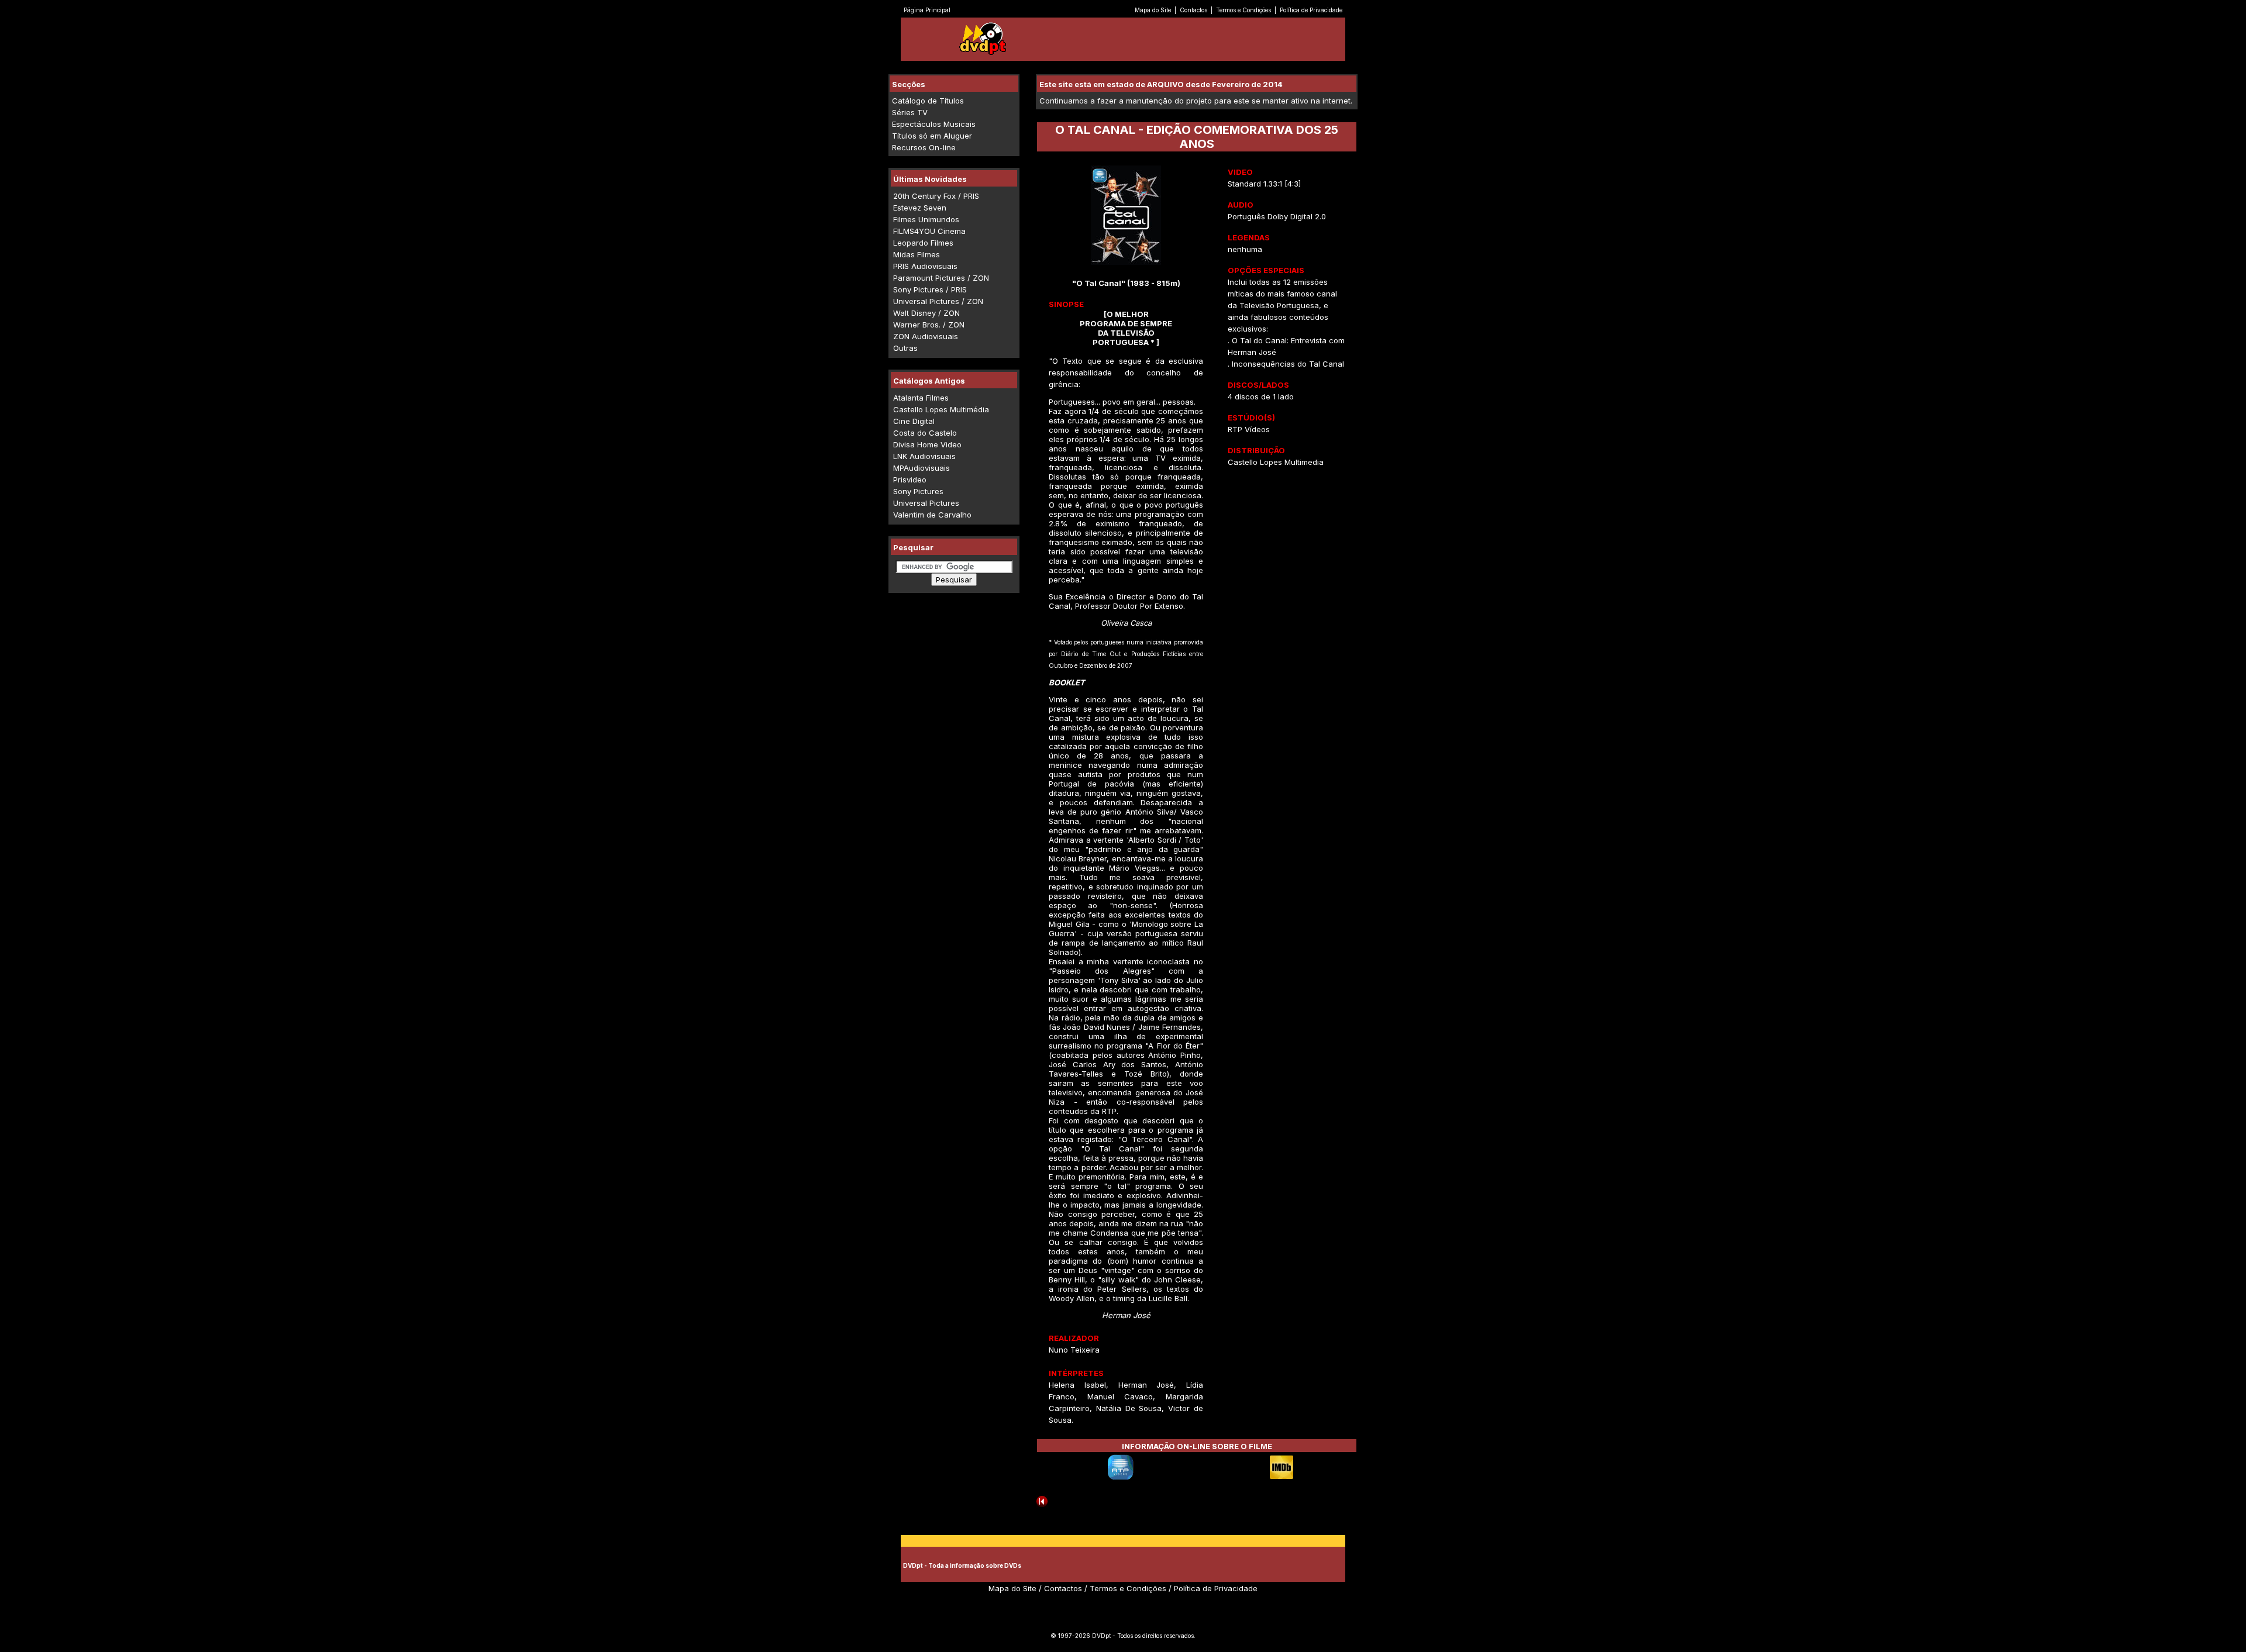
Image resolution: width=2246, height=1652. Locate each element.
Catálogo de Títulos (928, 101)
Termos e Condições (1243, 10)
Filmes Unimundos (926, 219)
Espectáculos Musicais (934, 124)
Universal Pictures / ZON (938, 301)
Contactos (1193, 10)
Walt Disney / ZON (926, 313)
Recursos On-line (924, 147)
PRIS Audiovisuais (925, 266)
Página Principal (927, 10)
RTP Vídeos (1249, 429)
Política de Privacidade (1311, 10)
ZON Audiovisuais (926, 336)
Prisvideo (910, 480)
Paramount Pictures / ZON (941, 278)
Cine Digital (914, 421)
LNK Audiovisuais (924, 456)
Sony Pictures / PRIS (930, 289)
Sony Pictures (918, 491)
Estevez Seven (920, 208)
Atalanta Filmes (921, 398)
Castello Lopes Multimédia (941, 409)
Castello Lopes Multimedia (1276, 462)
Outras (905, 348)
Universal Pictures (926, 503)
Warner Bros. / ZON (929, 325)
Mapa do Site (1153, 10)
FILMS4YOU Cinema (929, 231)
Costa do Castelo (925, 433)
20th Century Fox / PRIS (936, 196)
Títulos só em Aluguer (932, 136)
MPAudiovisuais (922, 468)
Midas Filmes (917, 254)
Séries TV (910, 112)
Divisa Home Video (927, 444)
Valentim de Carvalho (932, 515)
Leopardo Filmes (923, 243)
